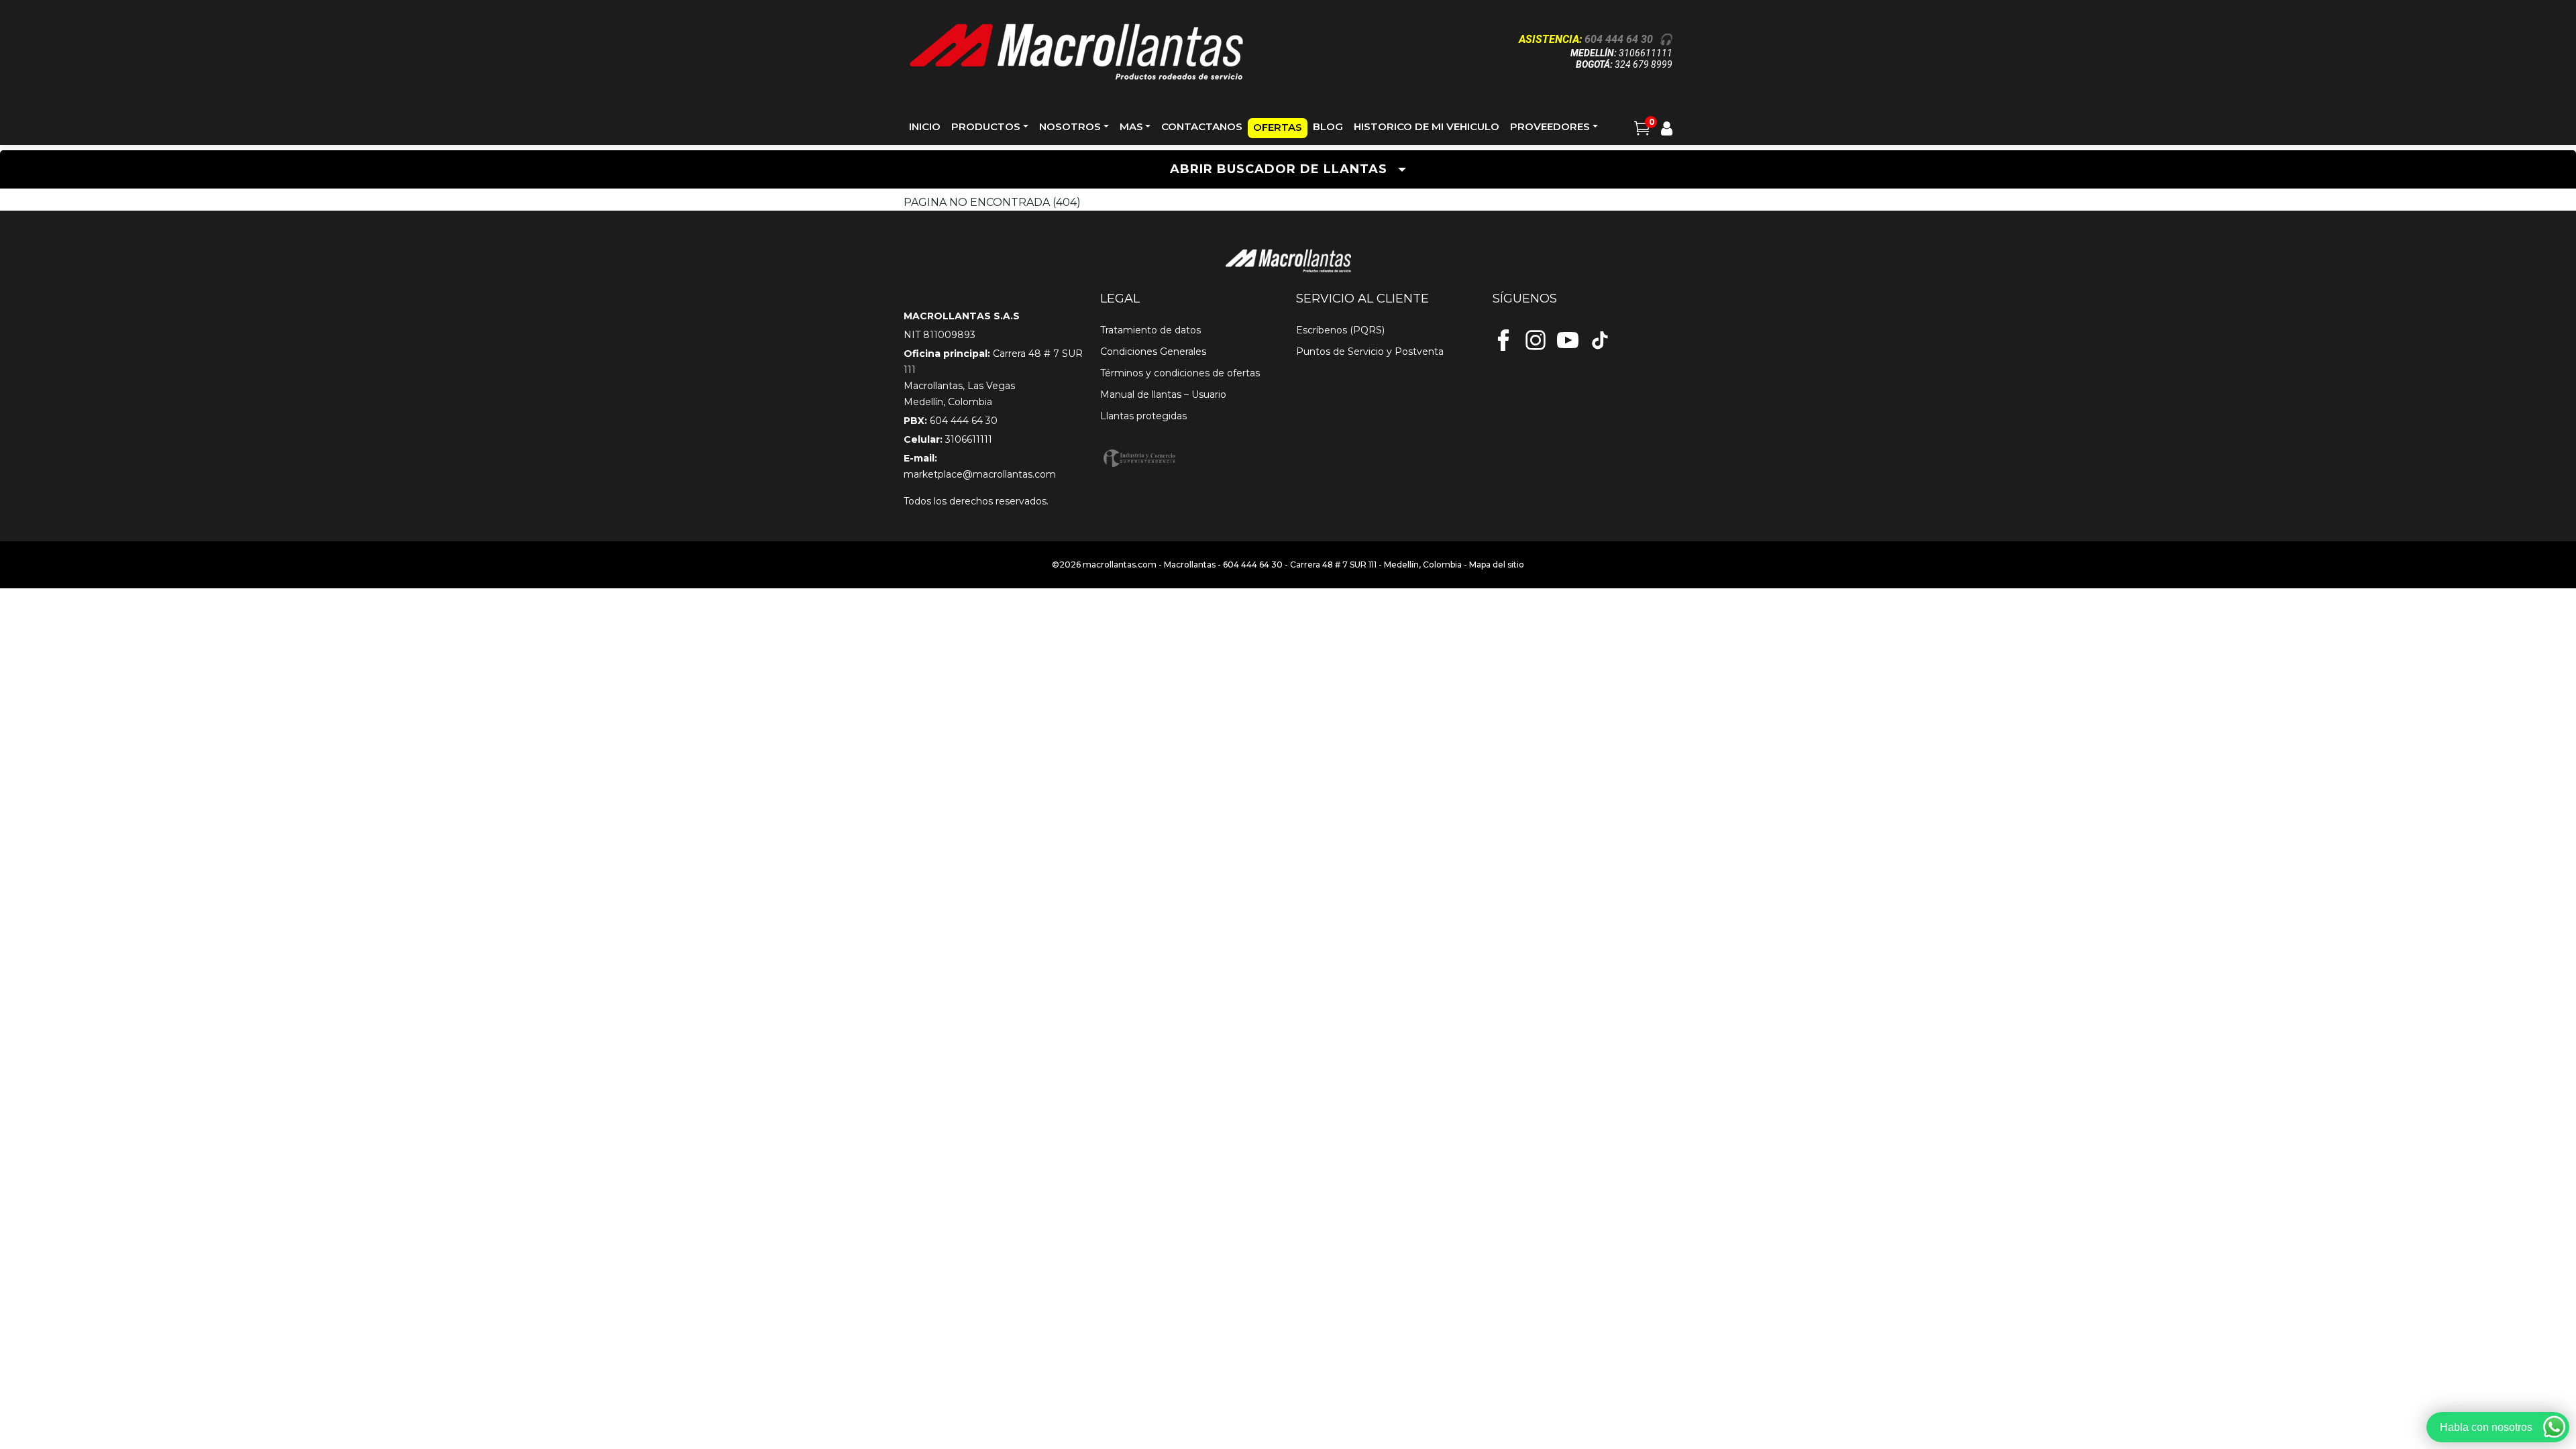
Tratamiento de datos (1150, 330)
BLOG (1328, 126)
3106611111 (1646, 53)
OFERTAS (1278, 127)
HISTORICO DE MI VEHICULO (1427, 126)
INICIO (925, 126)
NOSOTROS (1070, 126)
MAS (1131, 126)
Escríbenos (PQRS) (1340, 330)
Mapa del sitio (1497, 565)
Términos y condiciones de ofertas (1180, 373)
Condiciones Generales (1153, 352)
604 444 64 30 (1619, 39)
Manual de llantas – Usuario (1163, 394)
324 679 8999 (1644, 64)
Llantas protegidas (1143, 416)
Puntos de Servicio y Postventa (1370, 352)
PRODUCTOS (986, 126)
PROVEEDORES (1550, 126)
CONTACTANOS (1202, 126)
